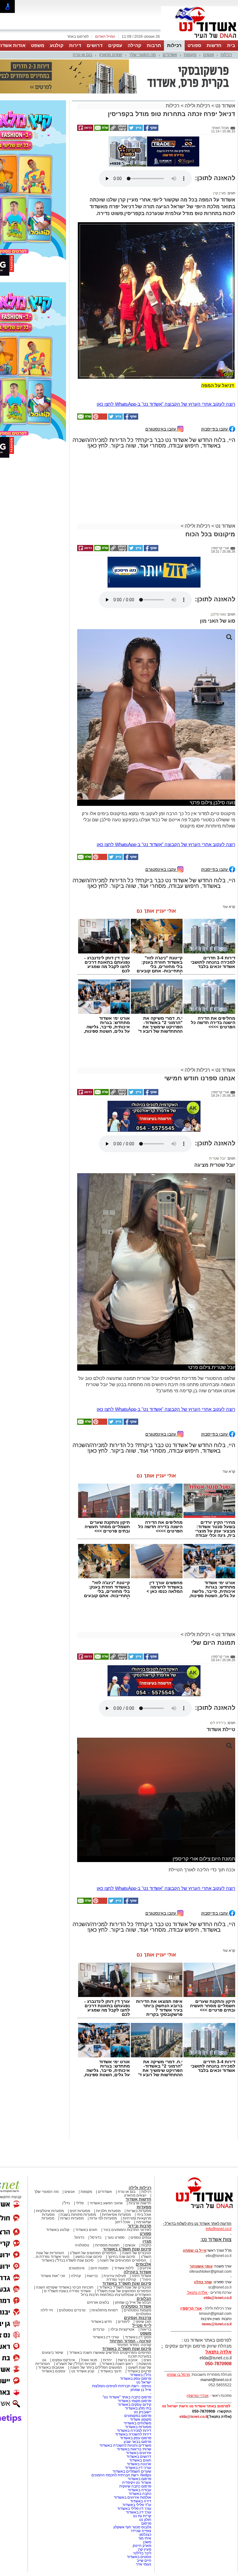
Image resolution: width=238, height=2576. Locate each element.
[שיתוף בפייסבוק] (151, 99)
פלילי (80, 2145)
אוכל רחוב (122, 2164)
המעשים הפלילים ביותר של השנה (96, 2310)
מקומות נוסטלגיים (137, 2252)
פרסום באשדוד (139, 2421)
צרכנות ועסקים (138, 2260)
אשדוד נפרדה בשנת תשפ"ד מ (67, 2233)
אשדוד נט (225, 75)
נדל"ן (66, 2145)
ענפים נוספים (141, 2180)
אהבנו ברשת (128, 2302)
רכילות (174, 45)
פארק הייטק (142, 2488)
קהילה (134, 45)
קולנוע (57, 45)
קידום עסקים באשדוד (134, 2347)
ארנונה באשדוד (139, 2406)
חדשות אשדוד (138, 2141)
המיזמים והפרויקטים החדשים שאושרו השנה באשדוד (110, 2295)
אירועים (145, 2210)
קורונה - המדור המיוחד (130, 2283)
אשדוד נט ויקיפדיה (136, 2425)
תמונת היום (99, 2210)
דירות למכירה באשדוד (134, 2373)
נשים (147, 2302)
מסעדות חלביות (108, 2153)
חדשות (214, 45)
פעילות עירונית (115, 2218)
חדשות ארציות (140, 2145)
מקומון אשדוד (141, 2362)
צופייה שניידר (141, 2473)
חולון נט (145, 2462)
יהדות (107, 2302)
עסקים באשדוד (53, 2313)
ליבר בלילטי (142, 2495)
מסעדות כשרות (72, 2160)
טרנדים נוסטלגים (72, 2252)
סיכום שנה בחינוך (121, 2199)
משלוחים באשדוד (137, 2365)
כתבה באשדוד (139, 2436)
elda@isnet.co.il (218, 2240)
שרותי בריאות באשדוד (134, 2391)
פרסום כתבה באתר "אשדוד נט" (127, 2339)
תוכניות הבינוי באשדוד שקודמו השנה (64, 2229)
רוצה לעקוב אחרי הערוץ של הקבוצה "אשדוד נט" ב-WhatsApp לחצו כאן (166, 346)
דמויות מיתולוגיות (105, 2252)
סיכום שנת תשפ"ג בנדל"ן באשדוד (68, 2202)
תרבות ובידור (139, 2168)
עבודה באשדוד (139, 2432)
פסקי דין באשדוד (138, 2279)
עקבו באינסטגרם (161, 371)
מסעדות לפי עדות (103, 2160)
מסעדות (144, 2149)
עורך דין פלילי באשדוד (134, 2451)
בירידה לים (218, 1665)
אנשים (209, 55)
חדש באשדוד (101, 2264)
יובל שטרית (218, 1100)
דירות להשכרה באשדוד (133, 2376)
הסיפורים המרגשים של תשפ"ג (93, 2195)
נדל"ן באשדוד (141, 2317)
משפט (38, 45)
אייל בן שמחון (141, 2332)
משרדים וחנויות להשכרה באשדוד (125, 2388)
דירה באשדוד (141, 2443)
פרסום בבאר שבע (137, 2384)
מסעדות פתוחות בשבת (78, 2157)
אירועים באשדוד (139, 2395)
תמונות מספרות (107, 2187)
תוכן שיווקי (143, 2264)
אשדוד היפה (141, 2218)
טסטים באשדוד (139, 2499)
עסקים (115, 45)
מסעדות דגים (80, 2153)
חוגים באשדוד (86, 2172)
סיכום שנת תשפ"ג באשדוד (127, 2191)
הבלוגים (144, 2241)
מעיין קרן (220, 135)
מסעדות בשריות (139, 2153)
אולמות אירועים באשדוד (132, 2440)
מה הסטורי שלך (143, 55)
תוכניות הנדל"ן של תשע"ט (76, 2306)
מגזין (147, 2183)
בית (231, 45)
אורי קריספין (191, 2250)
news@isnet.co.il (217, 2266)
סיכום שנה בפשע (89, 2199)
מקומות (190, 55)
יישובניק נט (142, 2354)
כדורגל (79, 2180)
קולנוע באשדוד (58, 2172)
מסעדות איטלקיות (50, 2153)
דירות (75, 45)
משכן (147, 2484)
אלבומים (143, 2206)
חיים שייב (144, 2503)
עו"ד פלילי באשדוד (136, 2447)
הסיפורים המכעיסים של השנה (123, 2202)
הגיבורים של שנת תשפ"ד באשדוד (125, 2229)
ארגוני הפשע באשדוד (106, 2145)
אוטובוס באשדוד (51, 2310)
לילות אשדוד (124, 2210)
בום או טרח (83, 55)
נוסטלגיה (82, 2187)
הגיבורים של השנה (137, 2195)
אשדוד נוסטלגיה (136, 2248)
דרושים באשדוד (139, 2399)
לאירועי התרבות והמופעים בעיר (127, 2172)
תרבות (154, 45)
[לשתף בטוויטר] (135, 99)
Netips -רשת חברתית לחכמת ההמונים (121, 2417)
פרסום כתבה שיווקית (135, 2428)
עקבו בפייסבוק (215, 371)
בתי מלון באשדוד (138, 2350)
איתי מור (145, 2480)
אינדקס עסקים (64, 2302)
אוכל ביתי (143, 2157)
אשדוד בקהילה (137, 2214)
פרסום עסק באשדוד (135, 2321)
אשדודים (170, 55)
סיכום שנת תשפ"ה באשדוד (127, 2291)
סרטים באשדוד (139, 2313)
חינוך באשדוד (111, 2313)
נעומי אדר (143, 2506)
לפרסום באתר (78, 37)
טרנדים (99, 2271)
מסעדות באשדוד (138, 2369)
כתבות (146, 2187)
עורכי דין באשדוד (106, 2279)
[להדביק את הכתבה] (99, 361)
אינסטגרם (77, 2210)
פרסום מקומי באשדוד (134, 2343)
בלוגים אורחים (98, 2245)
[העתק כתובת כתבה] (118, 99)
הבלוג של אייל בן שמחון (133, 2245)
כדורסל (96, 2180)
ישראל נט (144, 2324)
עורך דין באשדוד (139, 2454)
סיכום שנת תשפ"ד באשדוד (127, 2226)
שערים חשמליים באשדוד (132, 2414)
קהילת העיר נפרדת (121, 2222)
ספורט (194, 45)
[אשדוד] (200, 40)
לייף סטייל (142, 2268)
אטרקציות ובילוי (122, 2271)
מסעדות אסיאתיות (116, 2157)
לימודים (123, 2264)
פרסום (146, 2466)
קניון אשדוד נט (82, 2313)
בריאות (92, 2218)
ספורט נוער (116, 2180)
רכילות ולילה (197, 75)
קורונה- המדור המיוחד (134, 2287)
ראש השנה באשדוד (117, 2306)
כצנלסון (145, 2477)
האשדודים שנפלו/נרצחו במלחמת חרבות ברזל (116, 2237)
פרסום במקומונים (138, 2358)
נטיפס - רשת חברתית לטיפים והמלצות (122, 2328)
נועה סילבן (218, 556)
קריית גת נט (142, 2458)
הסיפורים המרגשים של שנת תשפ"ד (123, 2233)
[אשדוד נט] (196, 2152)
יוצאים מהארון (111, 55)
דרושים (95, 45)
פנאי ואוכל (89, 2302)
